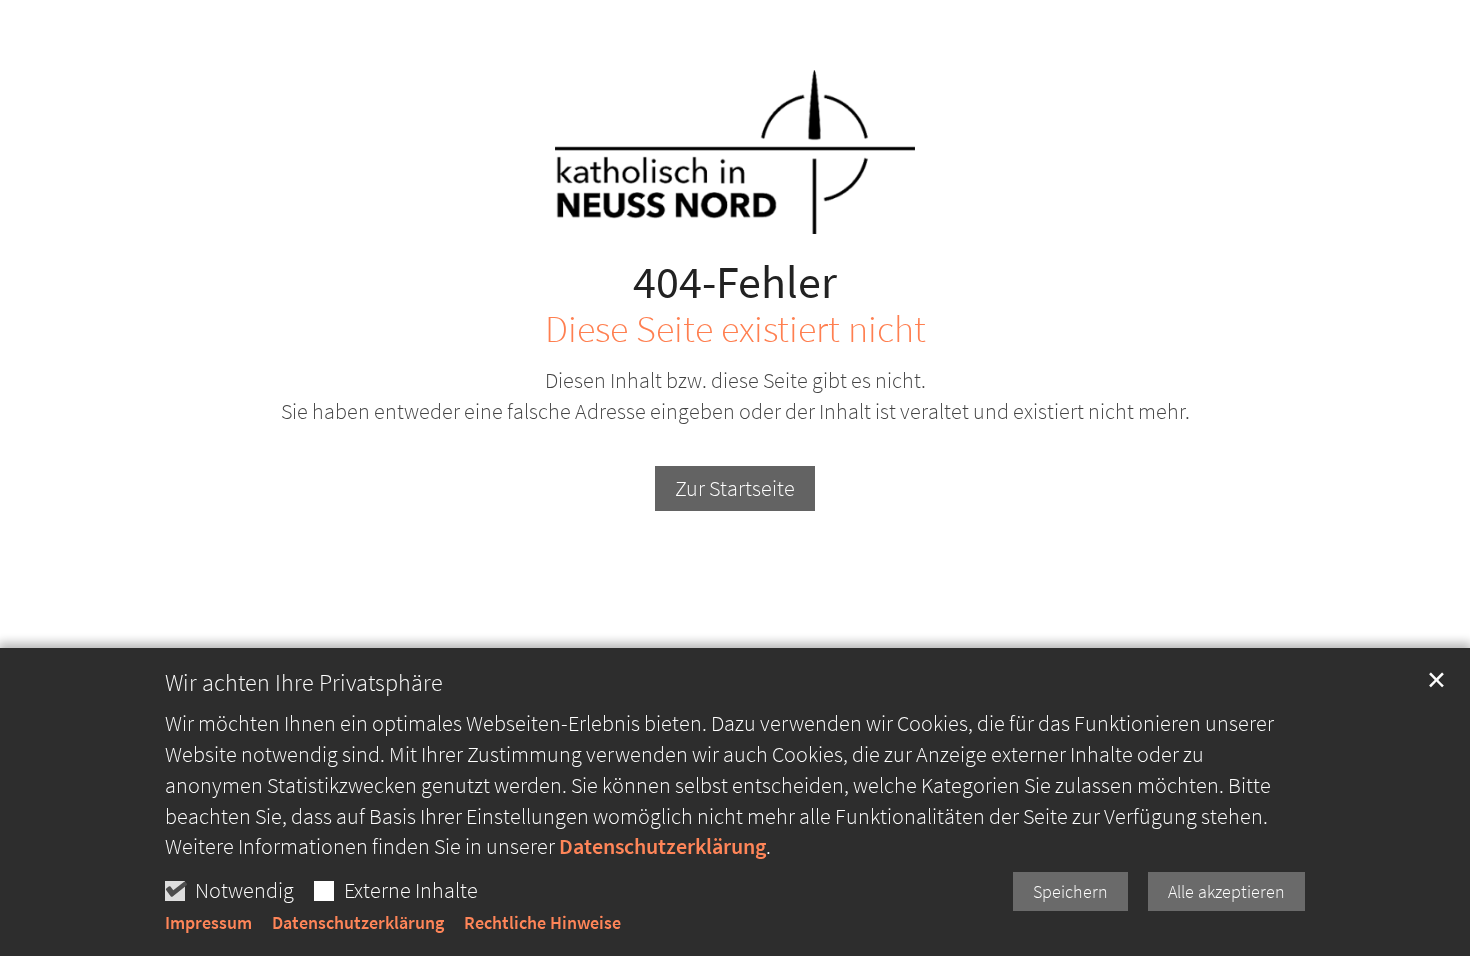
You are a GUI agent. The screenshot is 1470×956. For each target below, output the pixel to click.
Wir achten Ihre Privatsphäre (304, 683)
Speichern (1070, 891)
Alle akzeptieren (1226, 891)
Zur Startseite (735, 488)
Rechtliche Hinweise (542, 923)
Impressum (208, 923)
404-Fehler (735, 282)
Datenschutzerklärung (662, 846)
